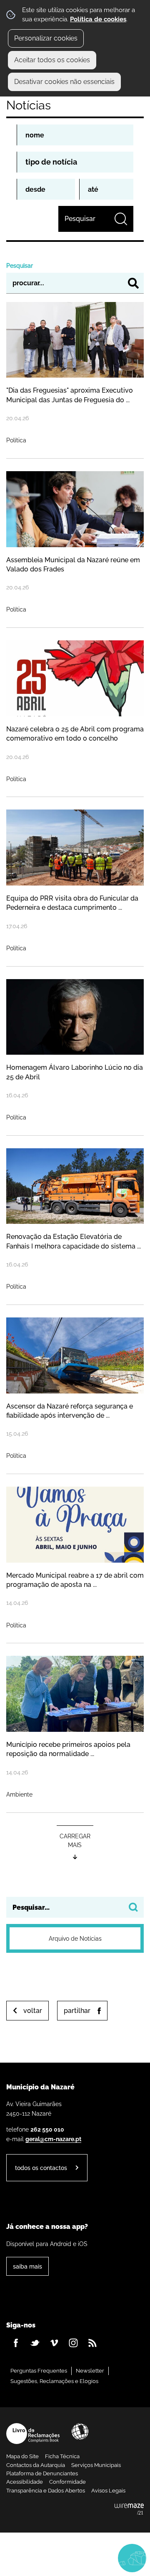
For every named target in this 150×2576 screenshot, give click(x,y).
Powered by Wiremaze (129, 2510)
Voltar (33, 2011)
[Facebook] (16, 2343)
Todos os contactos (41, 2168)
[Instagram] (73, 2343)
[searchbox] (75, 1907)
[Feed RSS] (92, 2343)
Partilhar (77, 2011)
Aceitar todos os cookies (52, 60)
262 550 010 (47, 2129)
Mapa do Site (22, 2456)
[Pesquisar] (133, 283)
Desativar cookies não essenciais (64, 82)
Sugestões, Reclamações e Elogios (54, 2381)
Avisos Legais (108, 2491)
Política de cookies (98, 19)
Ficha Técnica (62, 2456)
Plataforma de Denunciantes (42, 2473)
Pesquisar (20, 265)
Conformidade (67, 2482)
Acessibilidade (80, 2431)
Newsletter (90, 2371)
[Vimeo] (54, 2343)
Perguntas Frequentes (39, 2371)
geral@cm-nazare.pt (53, 2139)
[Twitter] (35, 2343)
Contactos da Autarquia (36, 2465)
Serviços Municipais (96, 2465)
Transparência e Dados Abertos (46, 2491)
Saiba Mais (27, 2266)
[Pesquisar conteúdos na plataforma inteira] (133, 1907)
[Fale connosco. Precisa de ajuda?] (75, 2558)
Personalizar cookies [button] (46, 38)
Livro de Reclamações (33, 2434)
